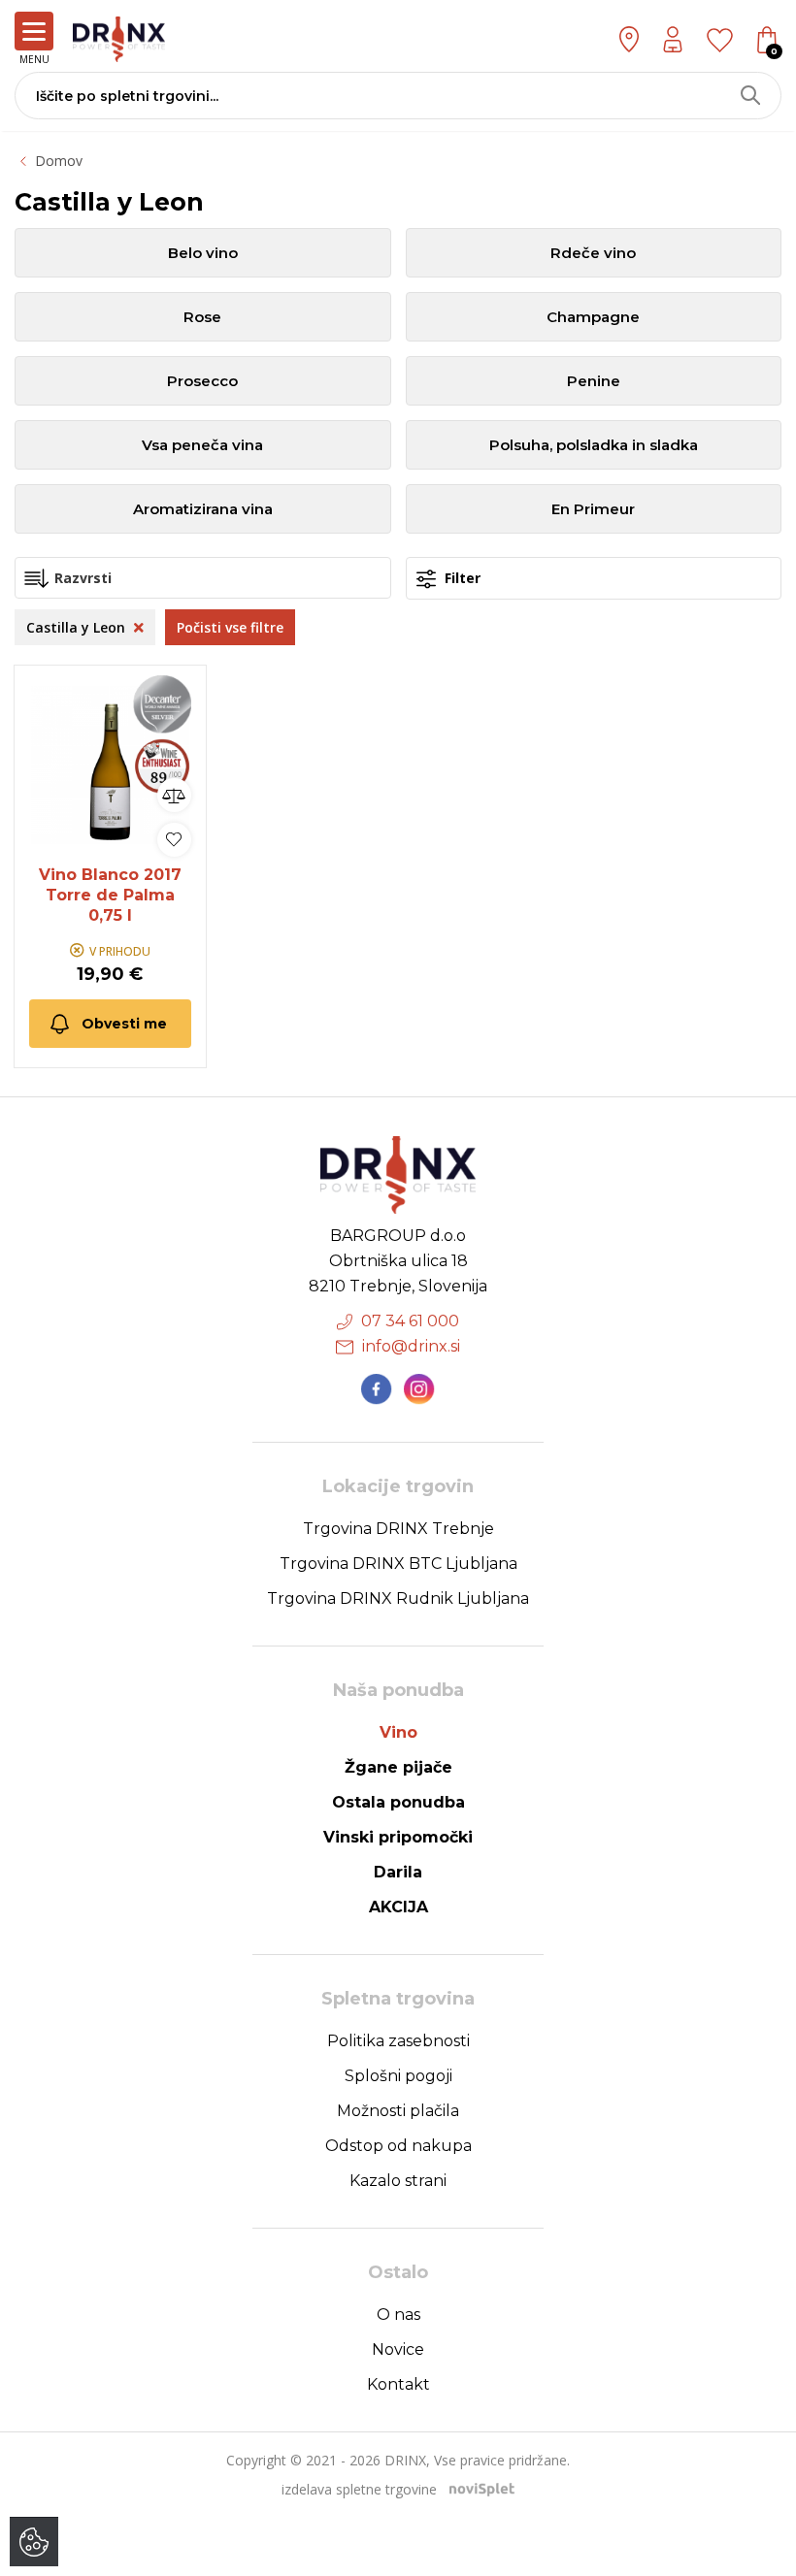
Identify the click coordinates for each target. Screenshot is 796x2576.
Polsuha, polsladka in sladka (594, 445)
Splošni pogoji (398, 2076)
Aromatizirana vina (203, 509)
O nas (398, 2315)
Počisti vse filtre (230, 627)
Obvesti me (124, 1024)
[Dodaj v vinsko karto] (174, 840)
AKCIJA (398, 1907)
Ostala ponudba (398, 1802)
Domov (59, 161)
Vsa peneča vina (202, 445)
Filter (461, 578)
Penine (594, 381)
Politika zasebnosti (398, 2041)
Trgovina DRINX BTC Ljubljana (398, 1564)
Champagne (593, 317)
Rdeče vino (593, 253)
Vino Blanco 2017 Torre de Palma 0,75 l (110, 895)
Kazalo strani (398, 2181)
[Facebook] (377, 1389)
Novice (398, 2349)
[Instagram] (419, 1389)
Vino (398, 1732)
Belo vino (203, 253)
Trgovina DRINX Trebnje (398, 1529)
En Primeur (593, 509)
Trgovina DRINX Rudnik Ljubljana (398, 1598)
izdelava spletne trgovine (359, 2489)
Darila (398, 1872)
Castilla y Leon (78, 627)
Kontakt (398, 2384)
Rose (202, 317)
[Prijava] (673, 39)
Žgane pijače (398, 1767)
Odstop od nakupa (398, 2146)
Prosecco (202, 381)
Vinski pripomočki (398, 1837)
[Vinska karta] (720, 39)
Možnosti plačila (398, 2111)
